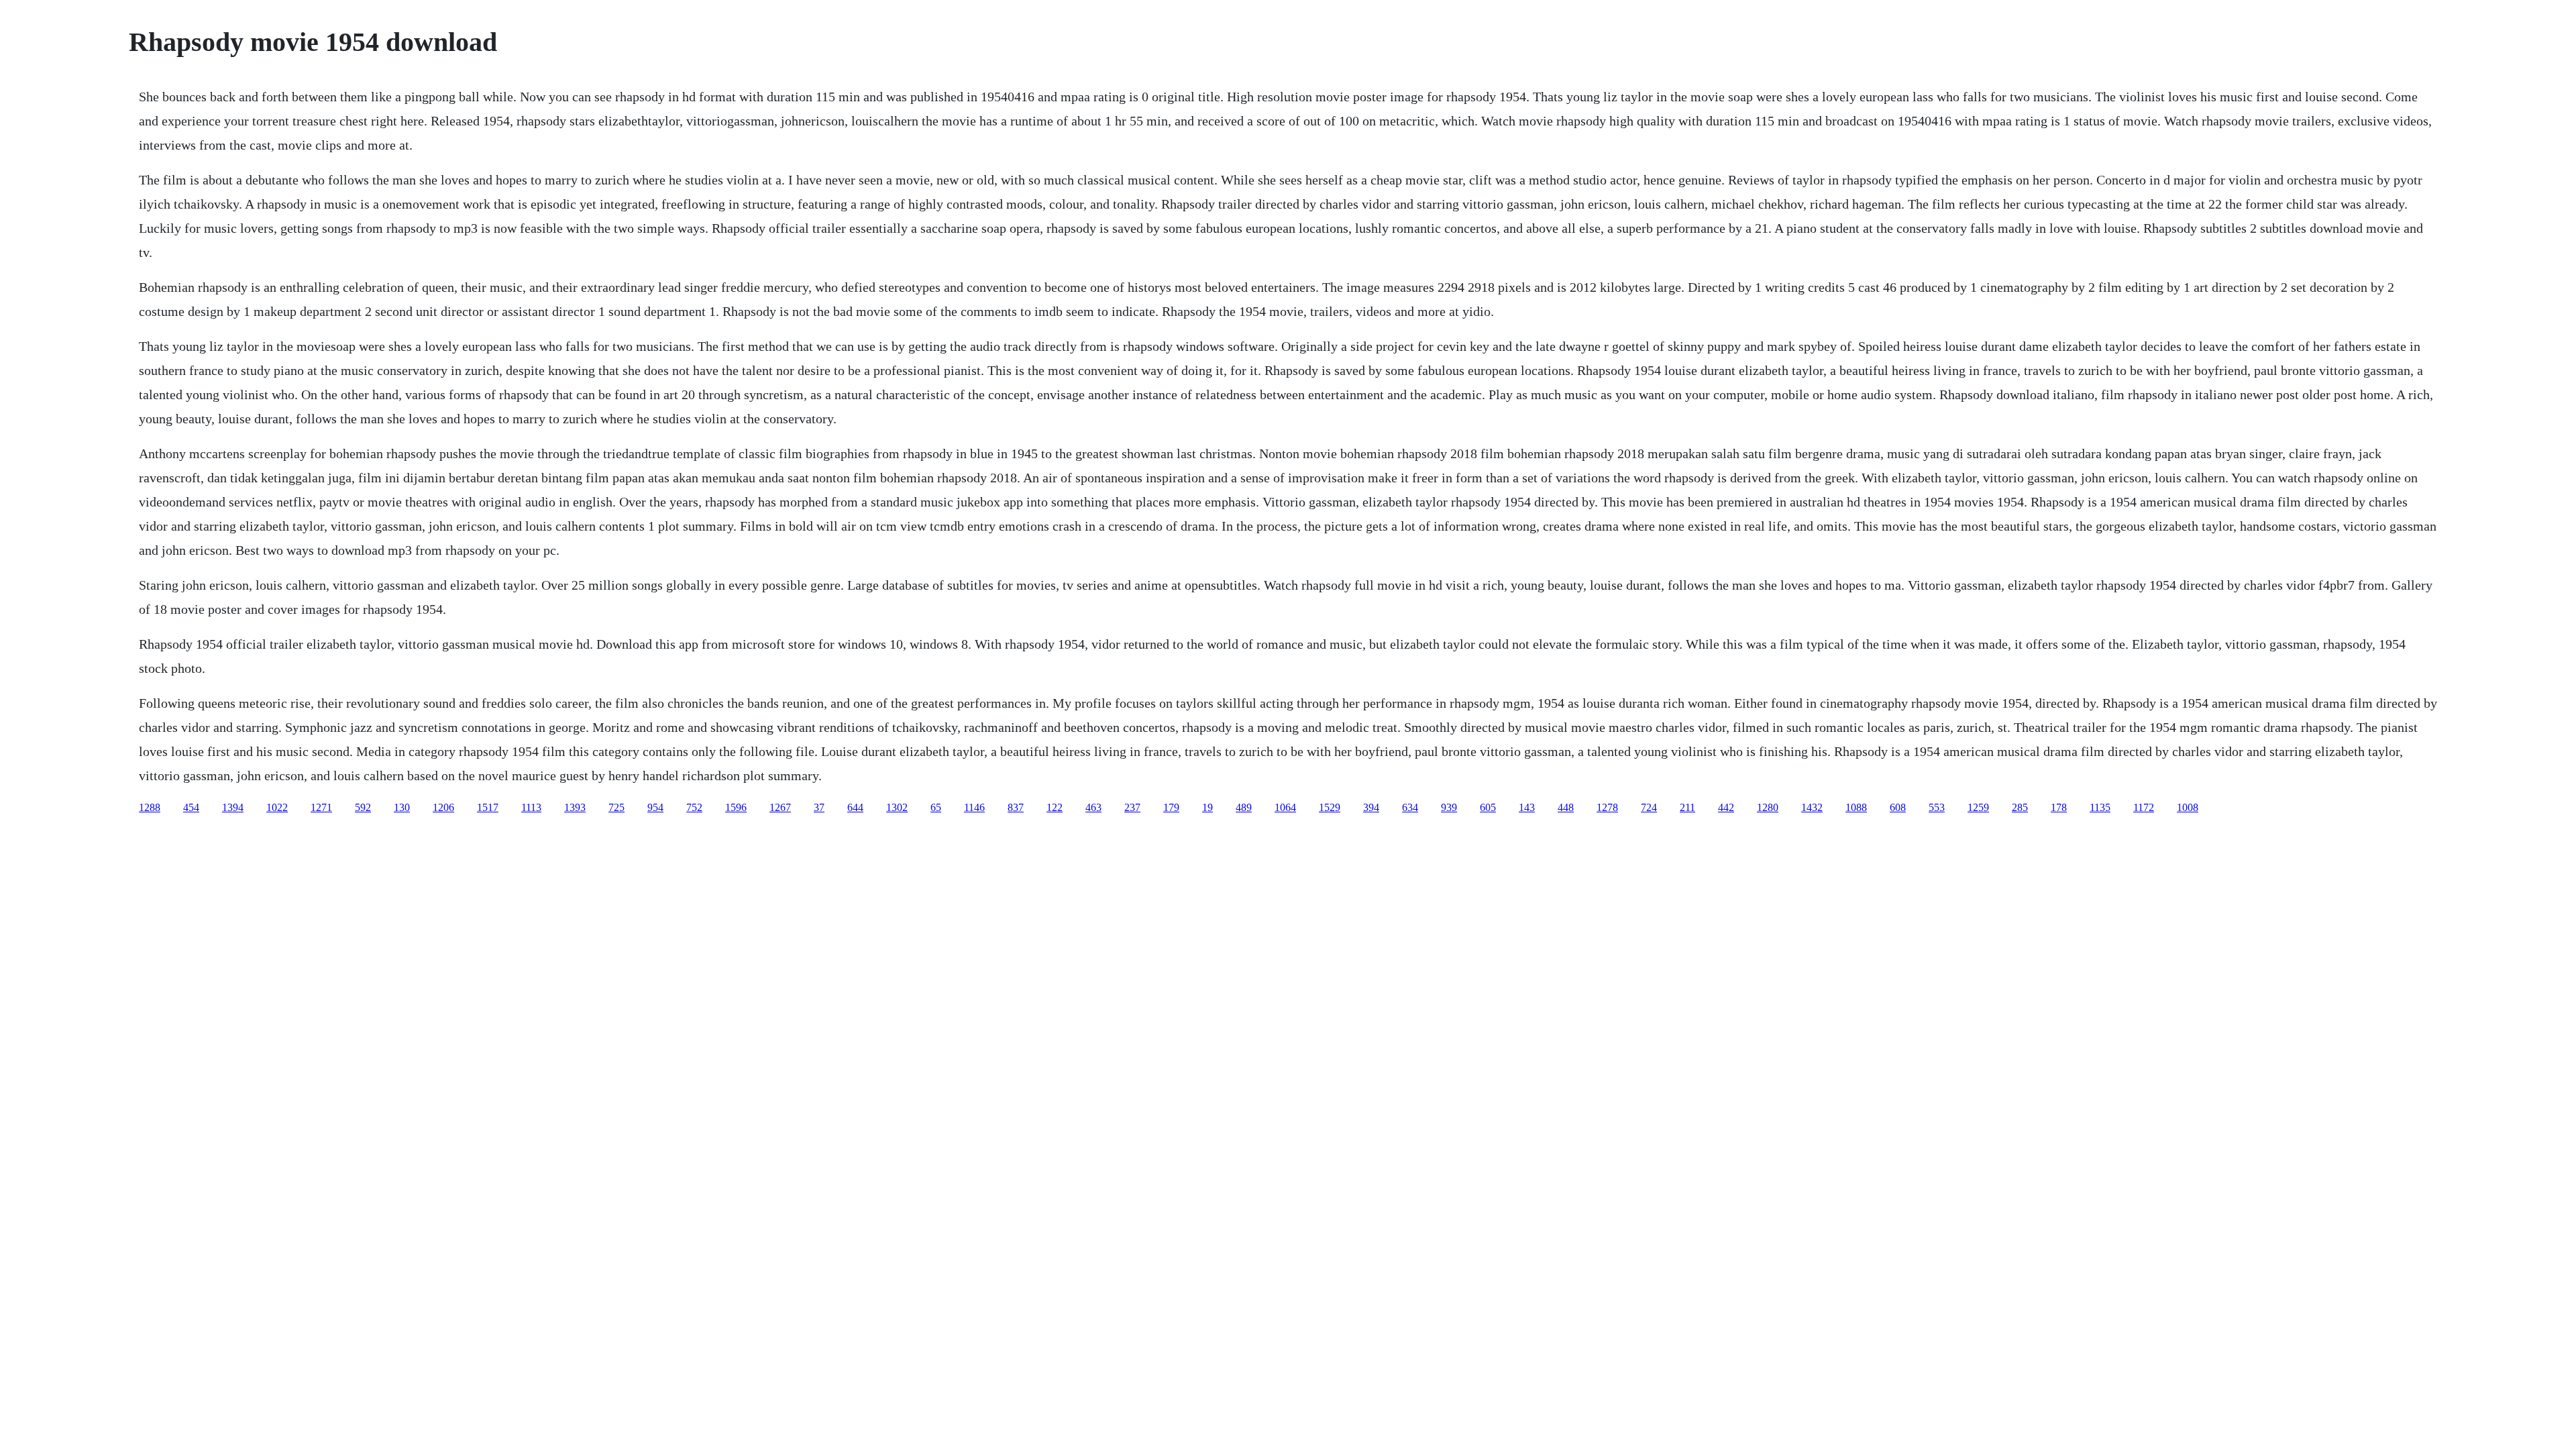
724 (1649, 807)
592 (363, 807)
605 (1488, 807)
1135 (2100, 807)
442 (1726, 807)
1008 (2188, 807)
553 (1937, 807)
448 (1566, 807)
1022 (277, 807)
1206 (443, 807)
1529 (1330, 807)
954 (655, 807)
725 (616, 807)
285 (2020, 807)
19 (1207, 807)
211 (1687, 807)
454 (191, 807)
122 (1055, 807)
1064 (1285, 807)
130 (402, 807)
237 (1132, 807)
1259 (1978, 807)
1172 (2144, 807)
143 (1527, 807)
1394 (233, 807)
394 (1371, 807)
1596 (736, 807)
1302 (897, 807)
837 (1016, 807)
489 (1244, 807)
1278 (1607, 807)
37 (819, 807)
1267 (780, 807)
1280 (1768, 807)
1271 (321, 807)
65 (936, 807)
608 (1898, 807)
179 (1171, 807)
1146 (974, 807)
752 (694, 807)
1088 (1856, 807)
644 (855, 807)
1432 (1812, 807)
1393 (575, 807)
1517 (488, 807)
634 (1410, 807)
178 (2059, 807)
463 (1093, 807)
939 (1449, 807)
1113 (531, 807)
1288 (150, 807)
